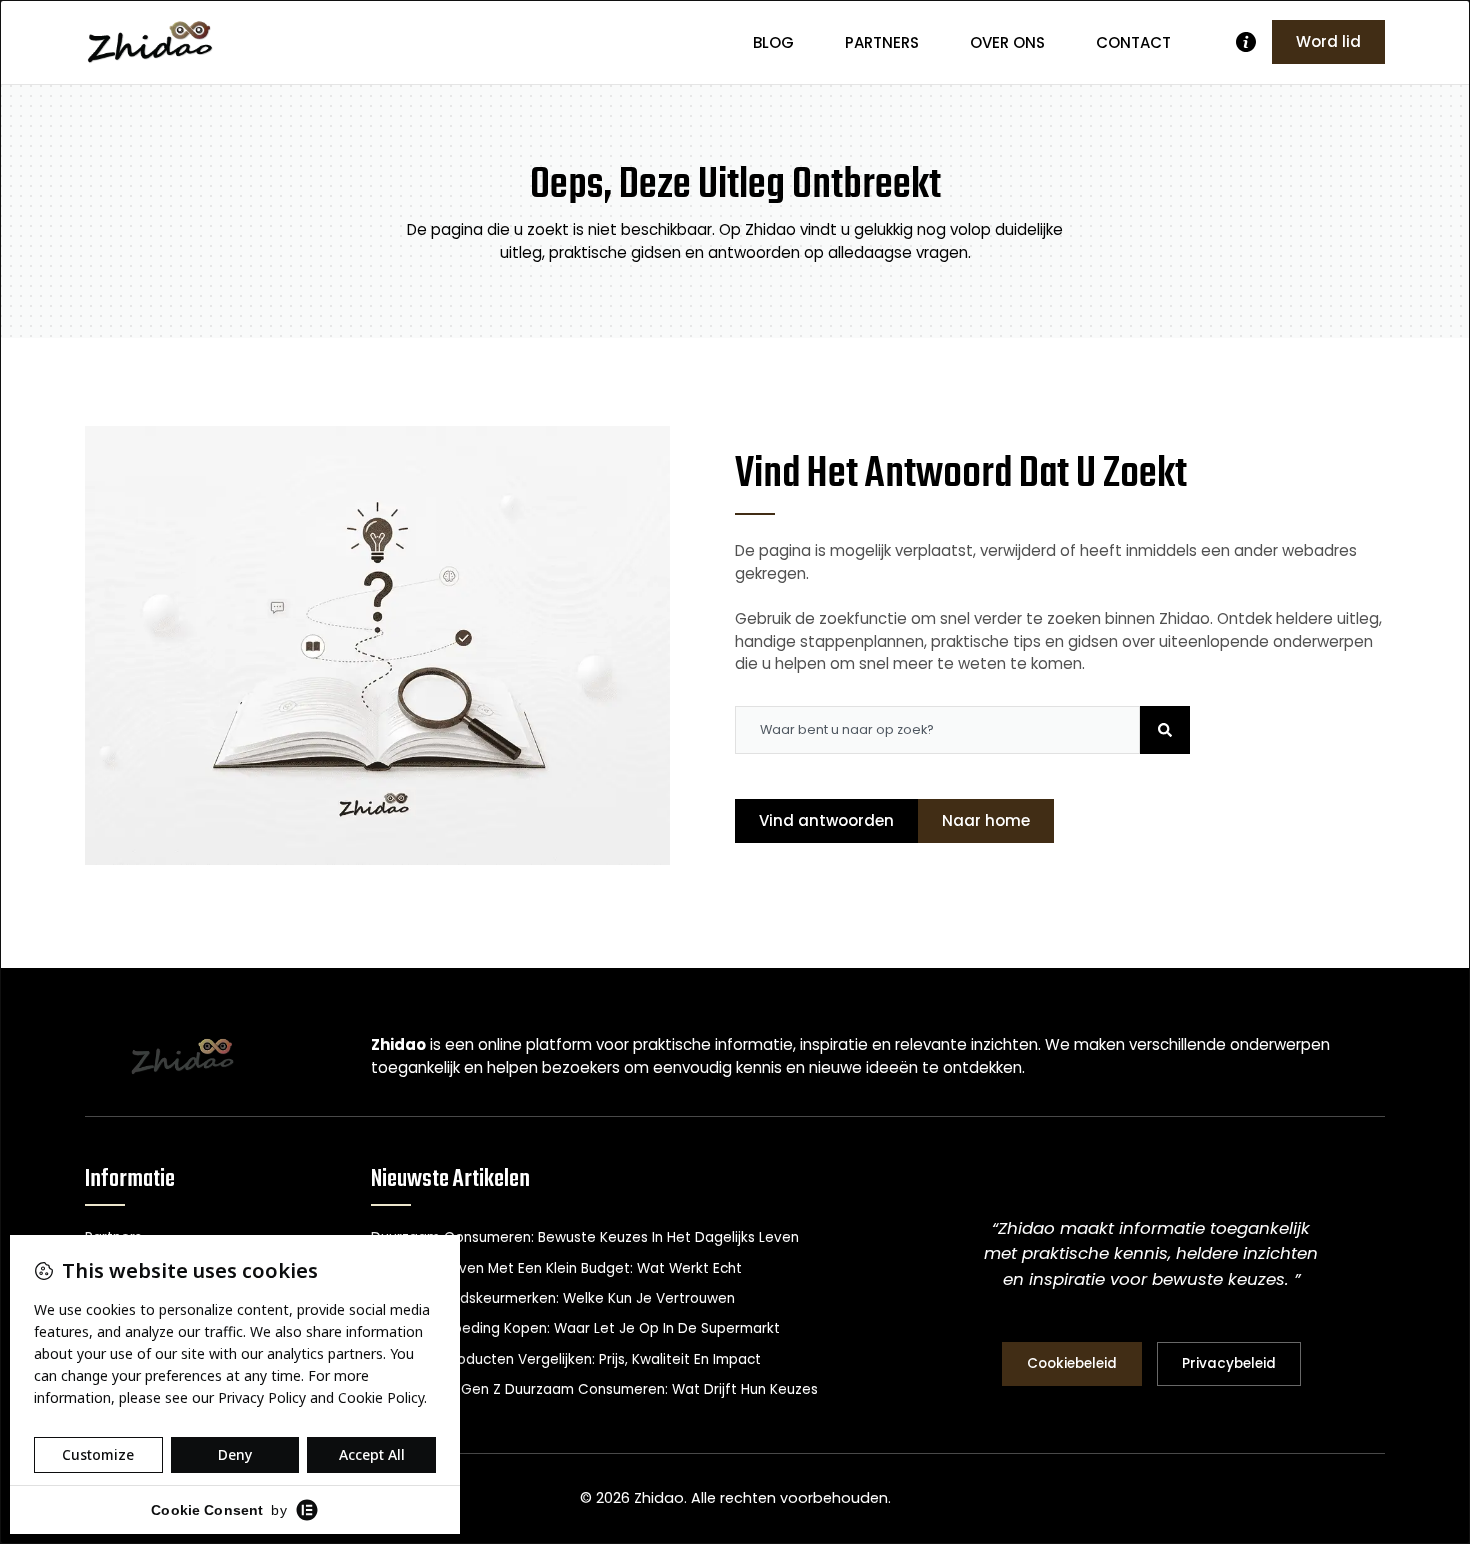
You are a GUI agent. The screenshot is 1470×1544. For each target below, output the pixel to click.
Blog (773, 42)
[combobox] (937, 730)
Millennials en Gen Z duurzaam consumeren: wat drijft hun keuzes (594, 1389)
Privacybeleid (1229, 1363)
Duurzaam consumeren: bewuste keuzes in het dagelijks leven (585, 1237)
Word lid (1328, 41)
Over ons (1007, 42)
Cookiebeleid (1072, 1363)
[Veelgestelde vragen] (1246, 42)
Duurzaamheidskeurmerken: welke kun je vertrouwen (553, 1298)
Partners (882, 42)
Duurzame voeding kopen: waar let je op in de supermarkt (575, 1328)
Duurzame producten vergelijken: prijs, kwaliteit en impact (566, 1359)
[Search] (1165, 730)
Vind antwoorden (826, 820)
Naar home (986, 820)
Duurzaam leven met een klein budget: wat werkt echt (556, 1268)
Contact (1133, 42)
